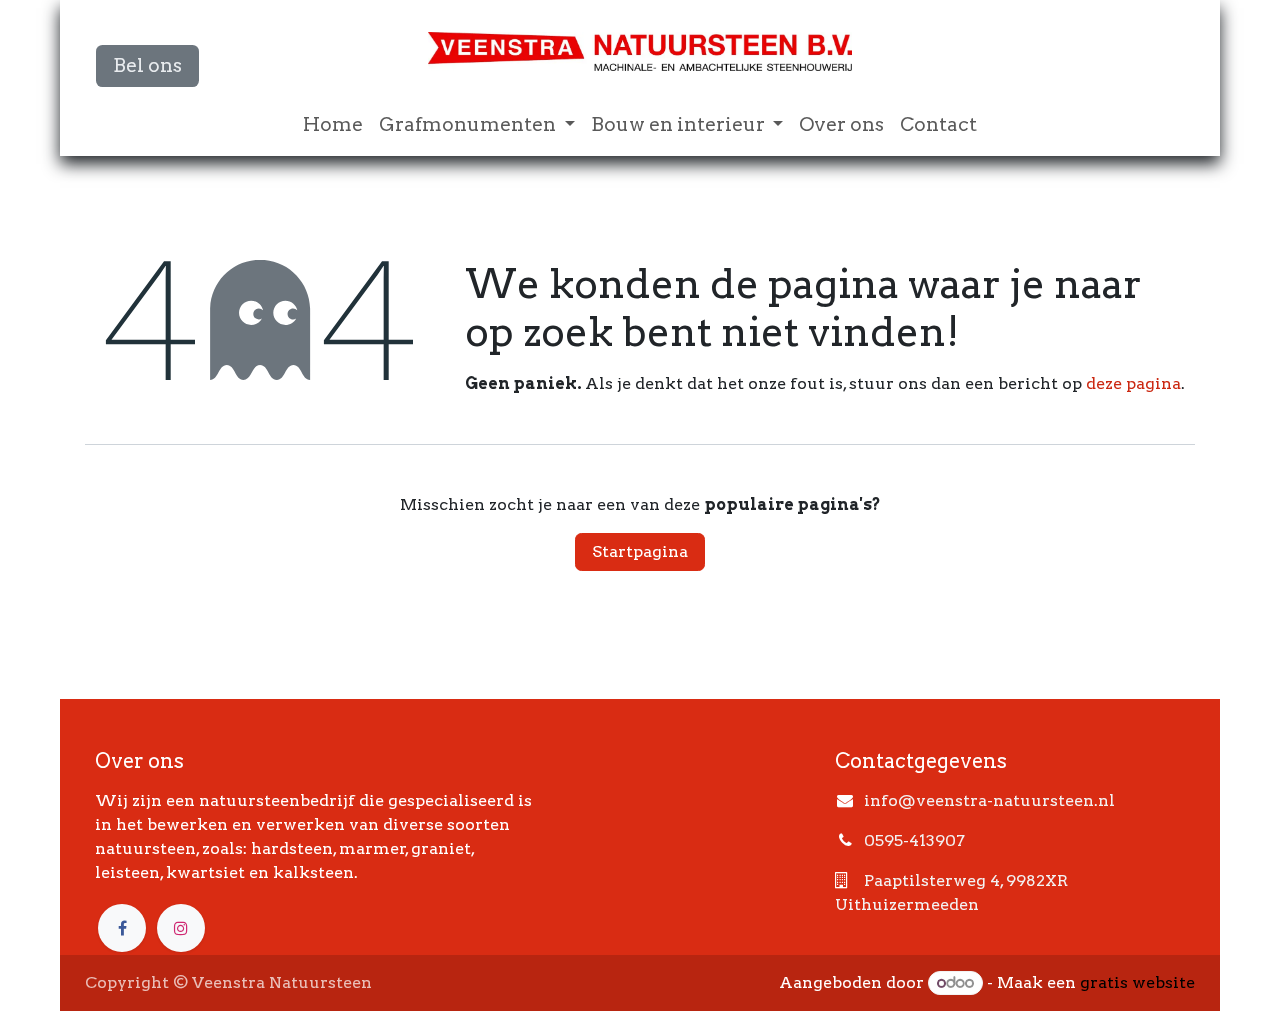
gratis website (1137, 982)
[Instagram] (181, 928)
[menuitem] (333, 125)
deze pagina (1133, 383)
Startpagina (640, 551)
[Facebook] (122, 928)
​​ (147, 65)
